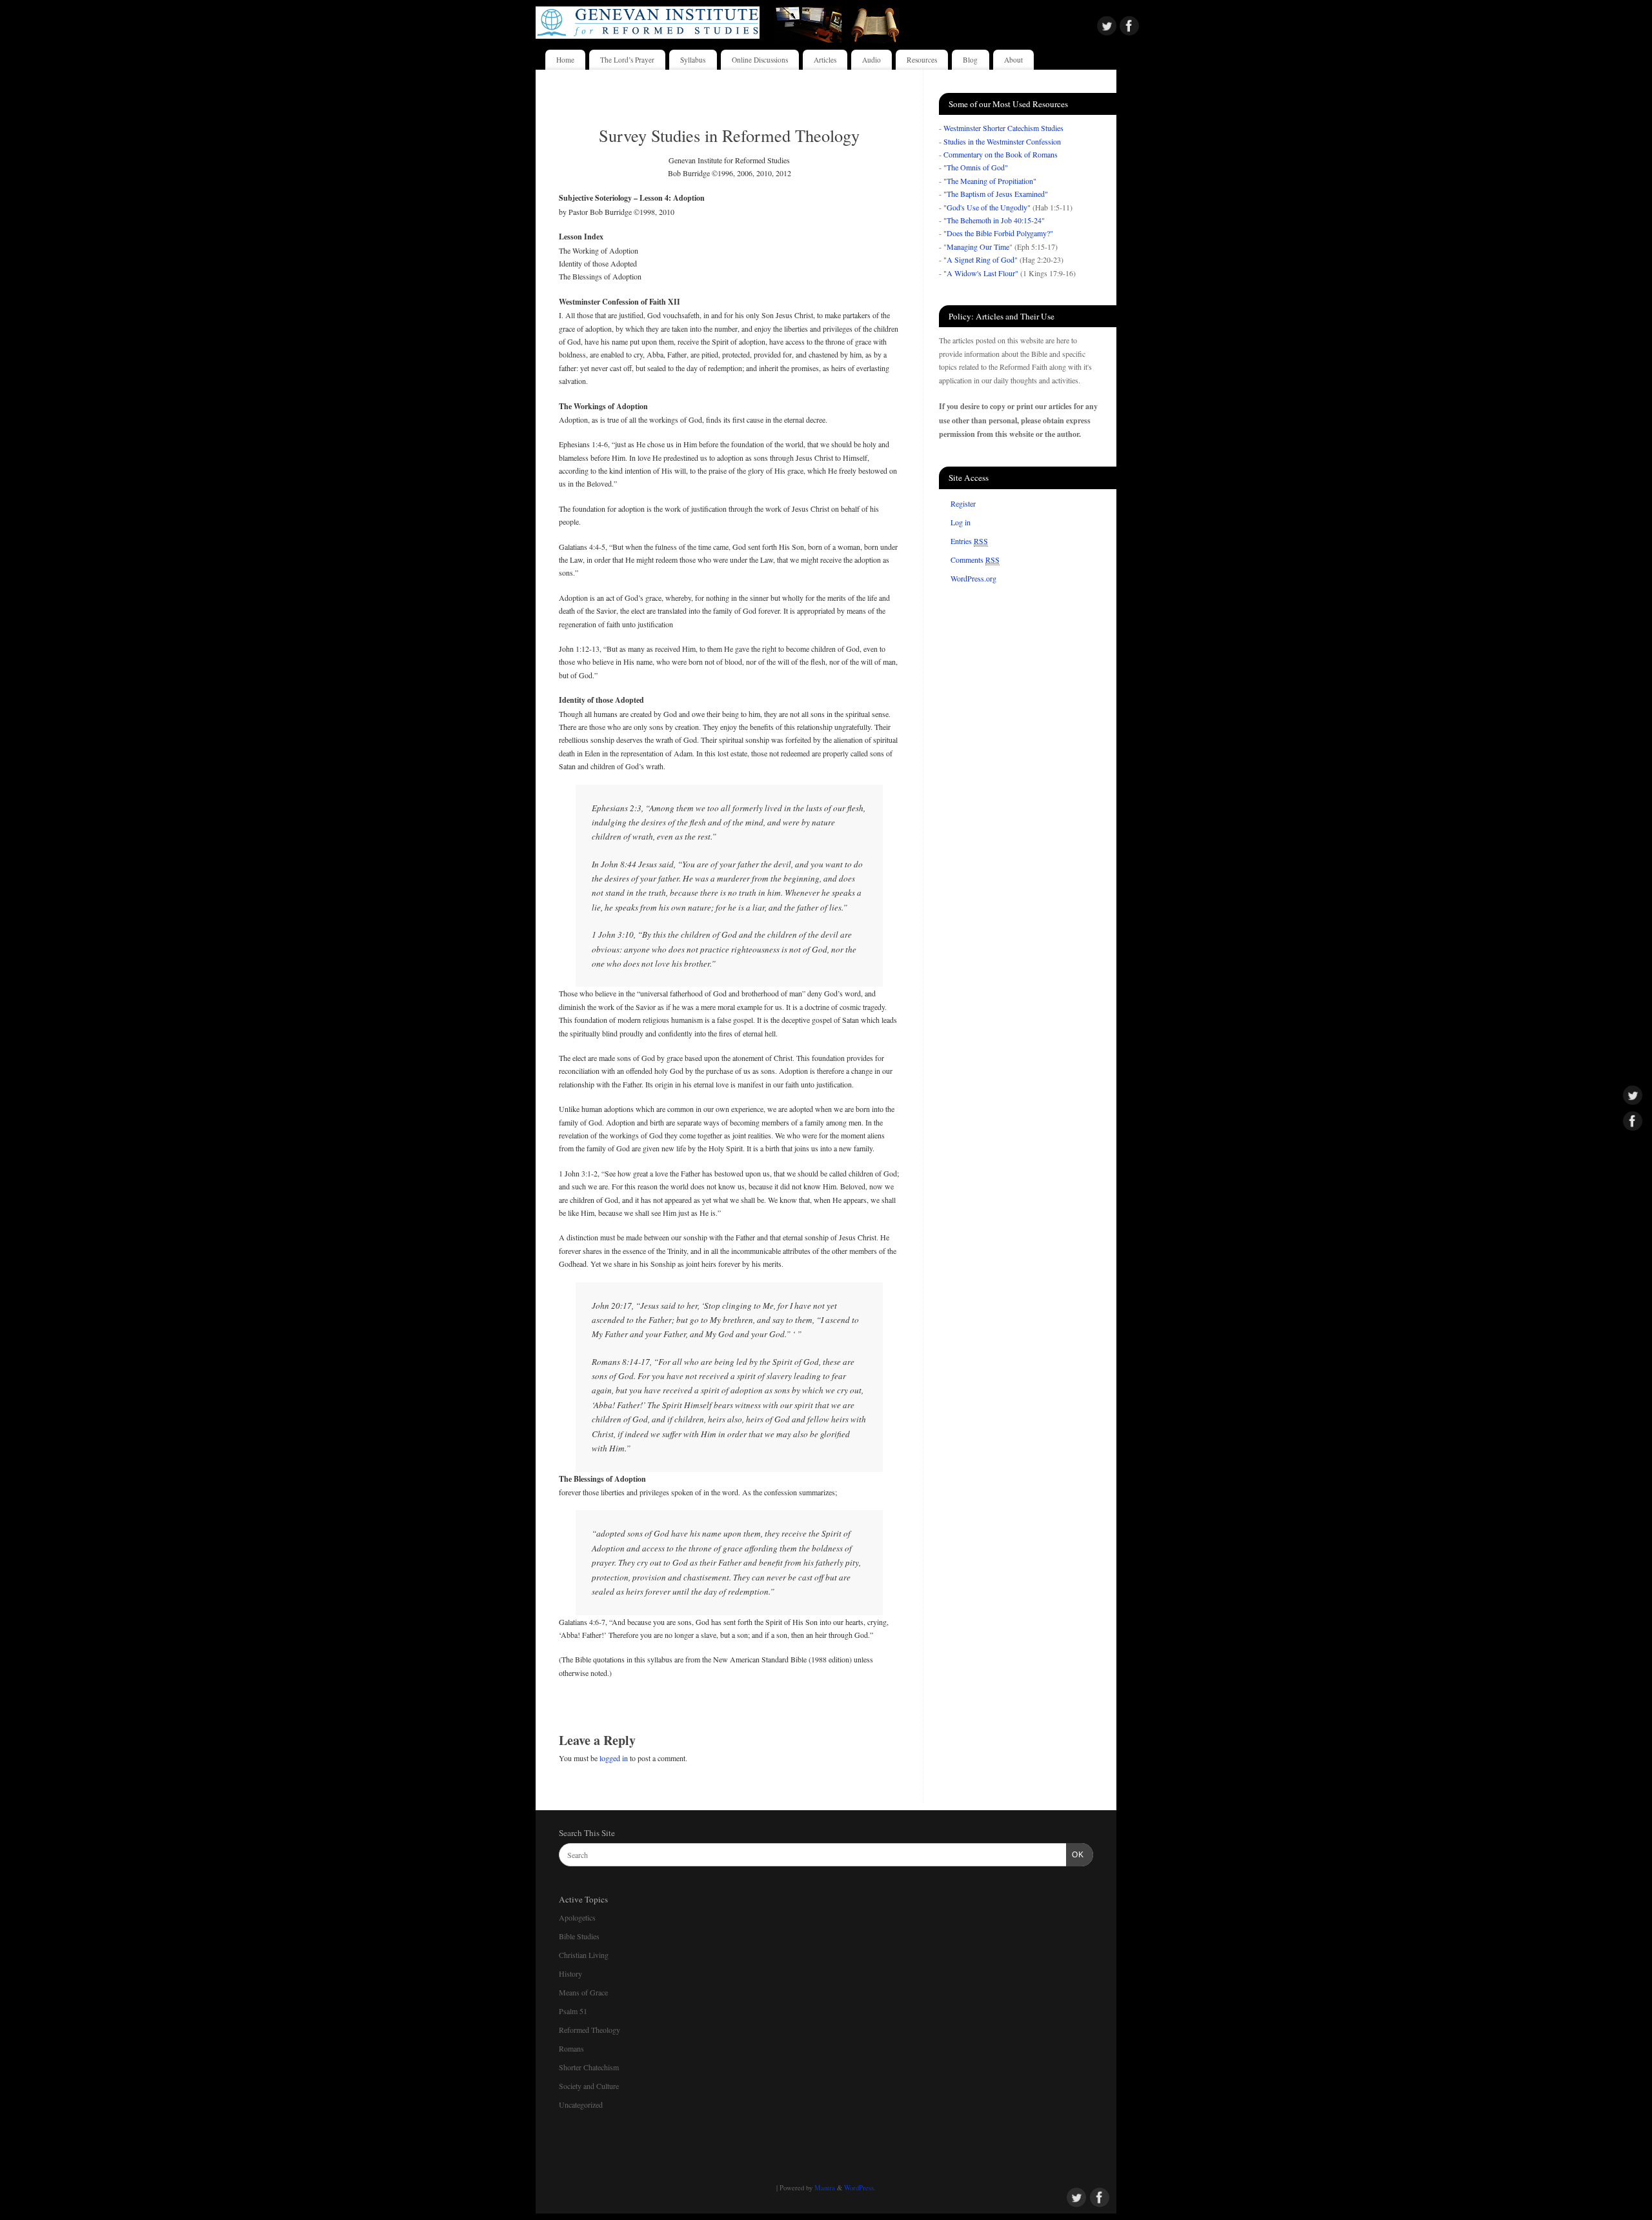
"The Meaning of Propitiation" (990, 181)
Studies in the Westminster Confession (1002, 141)
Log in (961, 522)
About (1013, 60)
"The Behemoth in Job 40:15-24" (994, 220)
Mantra (825, 2188)
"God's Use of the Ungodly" (987, 207)
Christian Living (584, 1955)
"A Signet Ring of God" (981, 259)
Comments (975, 560)
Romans (571, 2048)
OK (1075, 1855)
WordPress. (860, 2188)
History (570, 1973)
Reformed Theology (589, 2030)
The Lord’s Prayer (627, 60)
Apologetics (577, 1917)
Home (565, 60)
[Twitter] (1107, 27)
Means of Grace (583, 1992)
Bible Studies (579, 1936)
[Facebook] (1129, 27)
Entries (969, 541)
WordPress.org (973, 578)
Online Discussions (760, 60)
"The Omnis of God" (976, 167)
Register (963, 503)
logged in (614, 1758)
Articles (825, 60)
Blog (970, 60)
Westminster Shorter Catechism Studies (1003, 128)
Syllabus (693, 60)
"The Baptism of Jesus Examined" (996, 194)
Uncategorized (581, 2104)
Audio (871, 60)
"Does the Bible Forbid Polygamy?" (998, 233)
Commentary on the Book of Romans (1001, 154)
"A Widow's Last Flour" (981, 273)
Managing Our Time (978, 247)
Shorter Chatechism (589, 2067)
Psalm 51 (573, 2011)
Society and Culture (589, 2086)
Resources (922, 60)
